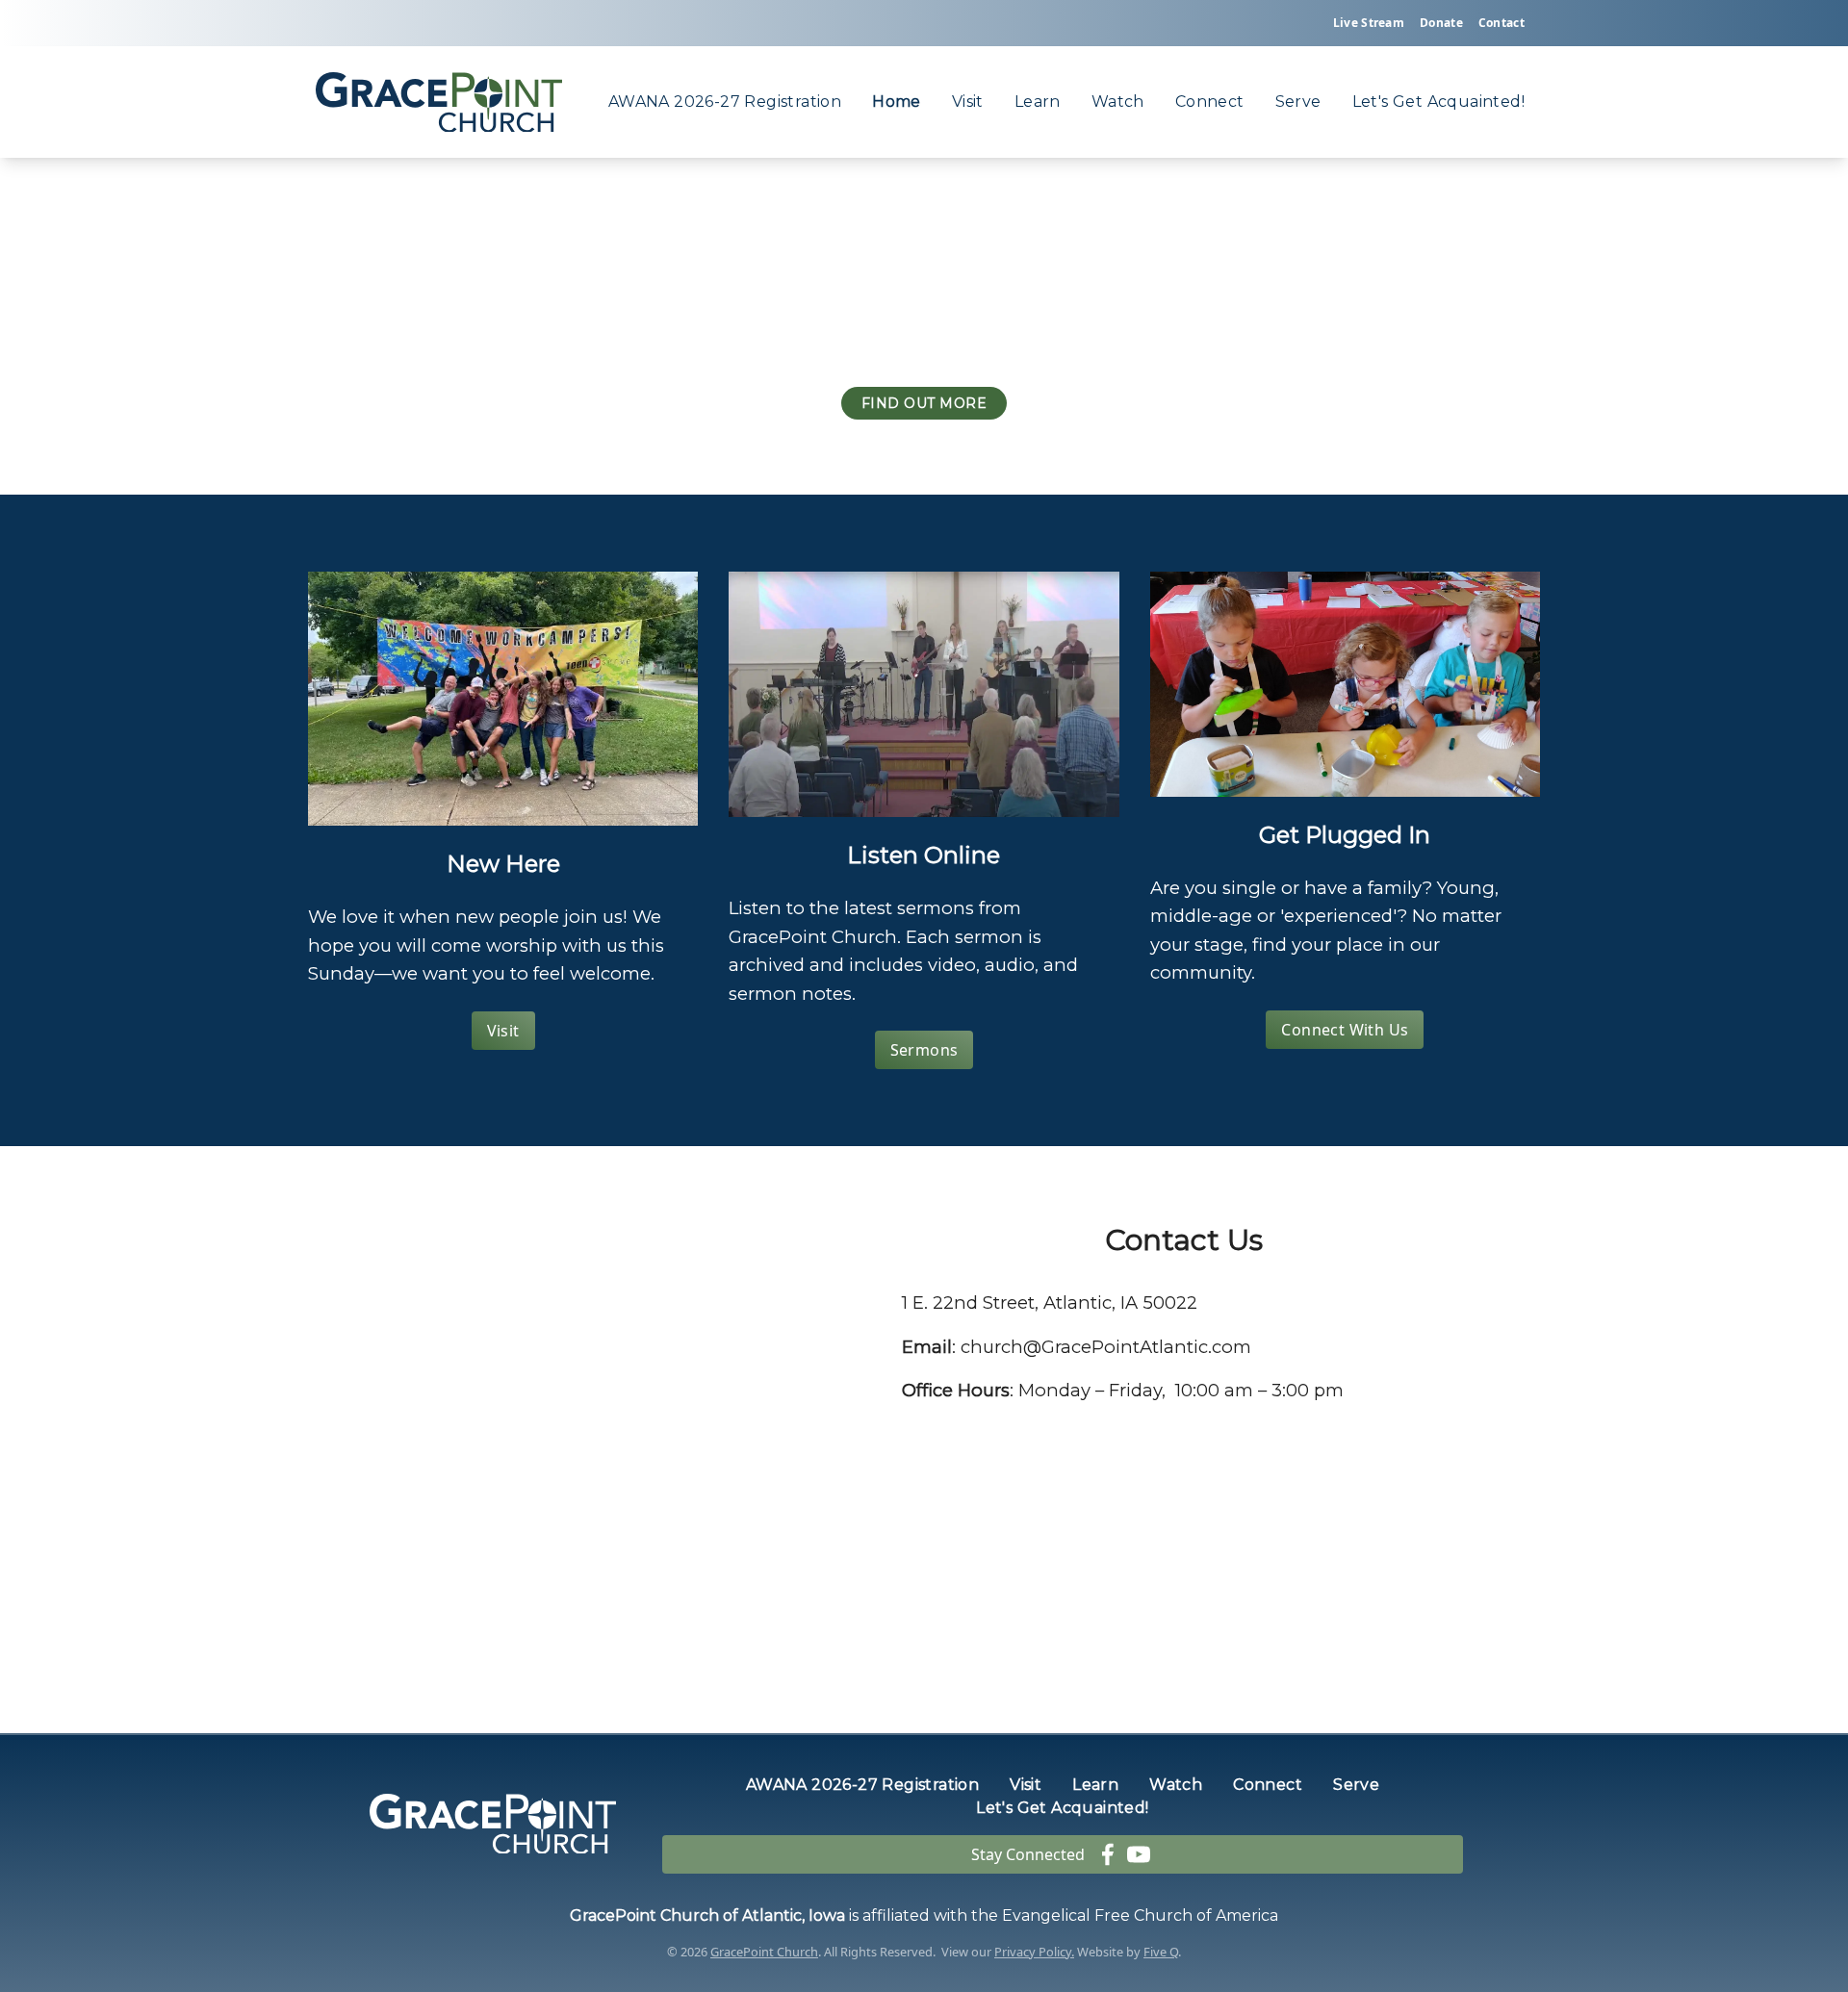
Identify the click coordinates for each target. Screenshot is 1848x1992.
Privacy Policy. (1034, 1952)
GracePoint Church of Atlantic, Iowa (707, 1915)
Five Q (1161, 1952)
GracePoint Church (764, 1952)
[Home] (439, 102)
